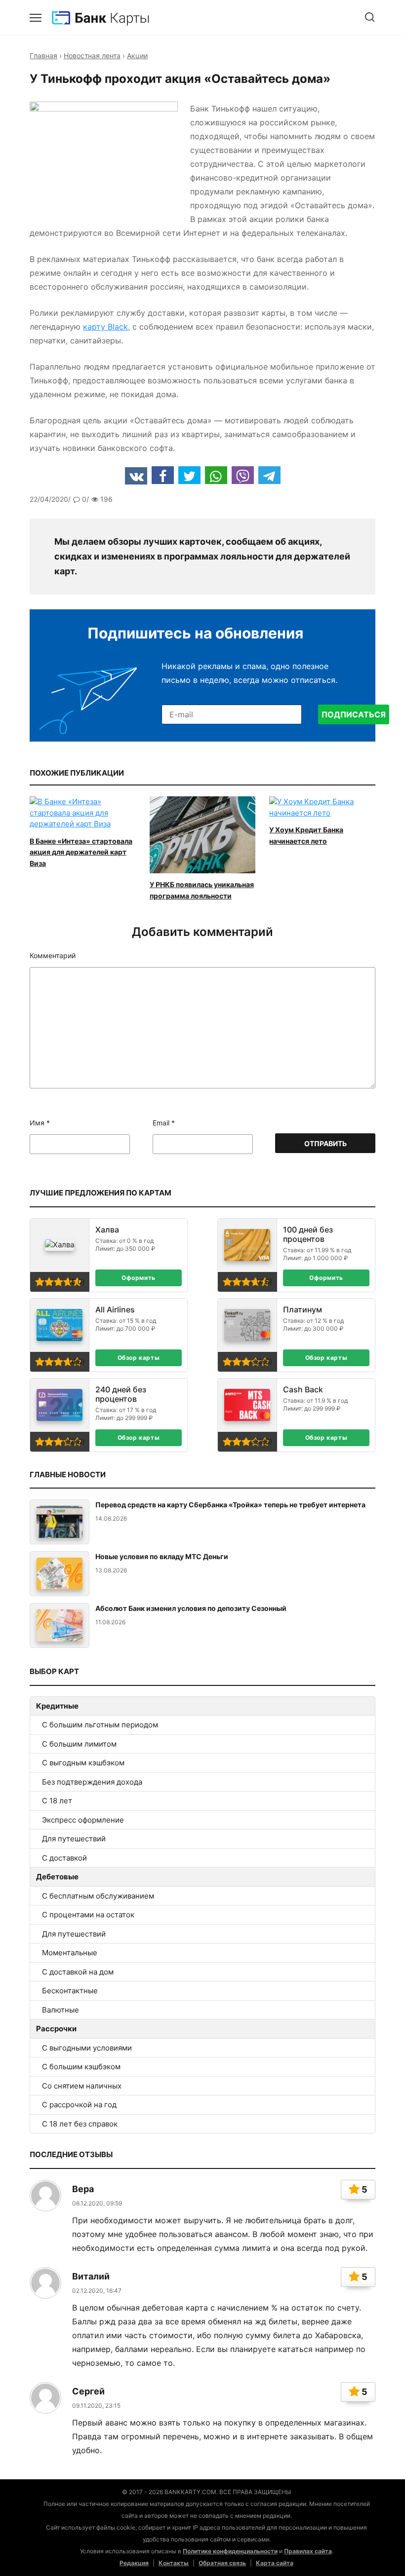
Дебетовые (57, 1877)
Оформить (139, 1278)
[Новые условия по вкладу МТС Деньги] (60, 1574)
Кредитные (57, 1706)
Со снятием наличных (82, 2086)
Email (164, 1123)
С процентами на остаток (88, 1915)
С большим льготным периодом (100, 1725)
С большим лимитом (79, 1744)
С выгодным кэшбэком (83, 1763)
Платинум (303, 1310)
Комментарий (53, 956)
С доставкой (64, 1858)
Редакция (134, 2563)
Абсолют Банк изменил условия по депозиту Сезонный (191, 1608)
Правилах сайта (308, 2551)
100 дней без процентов (308, 1234)
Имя (40, 1123)
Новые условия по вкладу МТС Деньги (162, 1556)
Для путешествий (74, 1839)
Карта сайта (275, 2563)
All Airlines (115, 1310)
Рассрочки (56, 2029)
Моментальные (70, 1953)
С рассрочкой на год (79, 2105)
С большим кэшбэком (81, 2067)
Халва (107, 1230)
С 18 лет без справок (80, 2124)
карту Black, (106, 327)
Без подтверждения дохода (92, 1782)
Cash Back (303, 1390)
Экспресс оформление (83, 1820)
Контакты (174, 2563)
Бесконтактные (70, 1991)
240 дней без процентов (121, 1394)
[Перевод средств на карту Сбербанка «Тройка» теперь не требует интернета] (60, 1522)
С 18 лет (57, 1801)
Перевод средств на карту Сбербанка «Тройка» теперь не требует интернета (230, 1505)
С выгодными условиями (87, 2048)
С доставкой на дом (78, 1972)
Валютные (61, 2010)
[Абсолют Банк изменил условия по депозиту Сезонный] (60, 1625)
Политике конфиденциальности (230, 2551)
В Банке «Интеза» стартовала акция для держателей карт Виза (81, 852)
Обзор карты (139, 1358)
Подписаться (354, 714)
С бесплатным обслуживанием (98, 1896)
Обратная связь (222, 2563)
